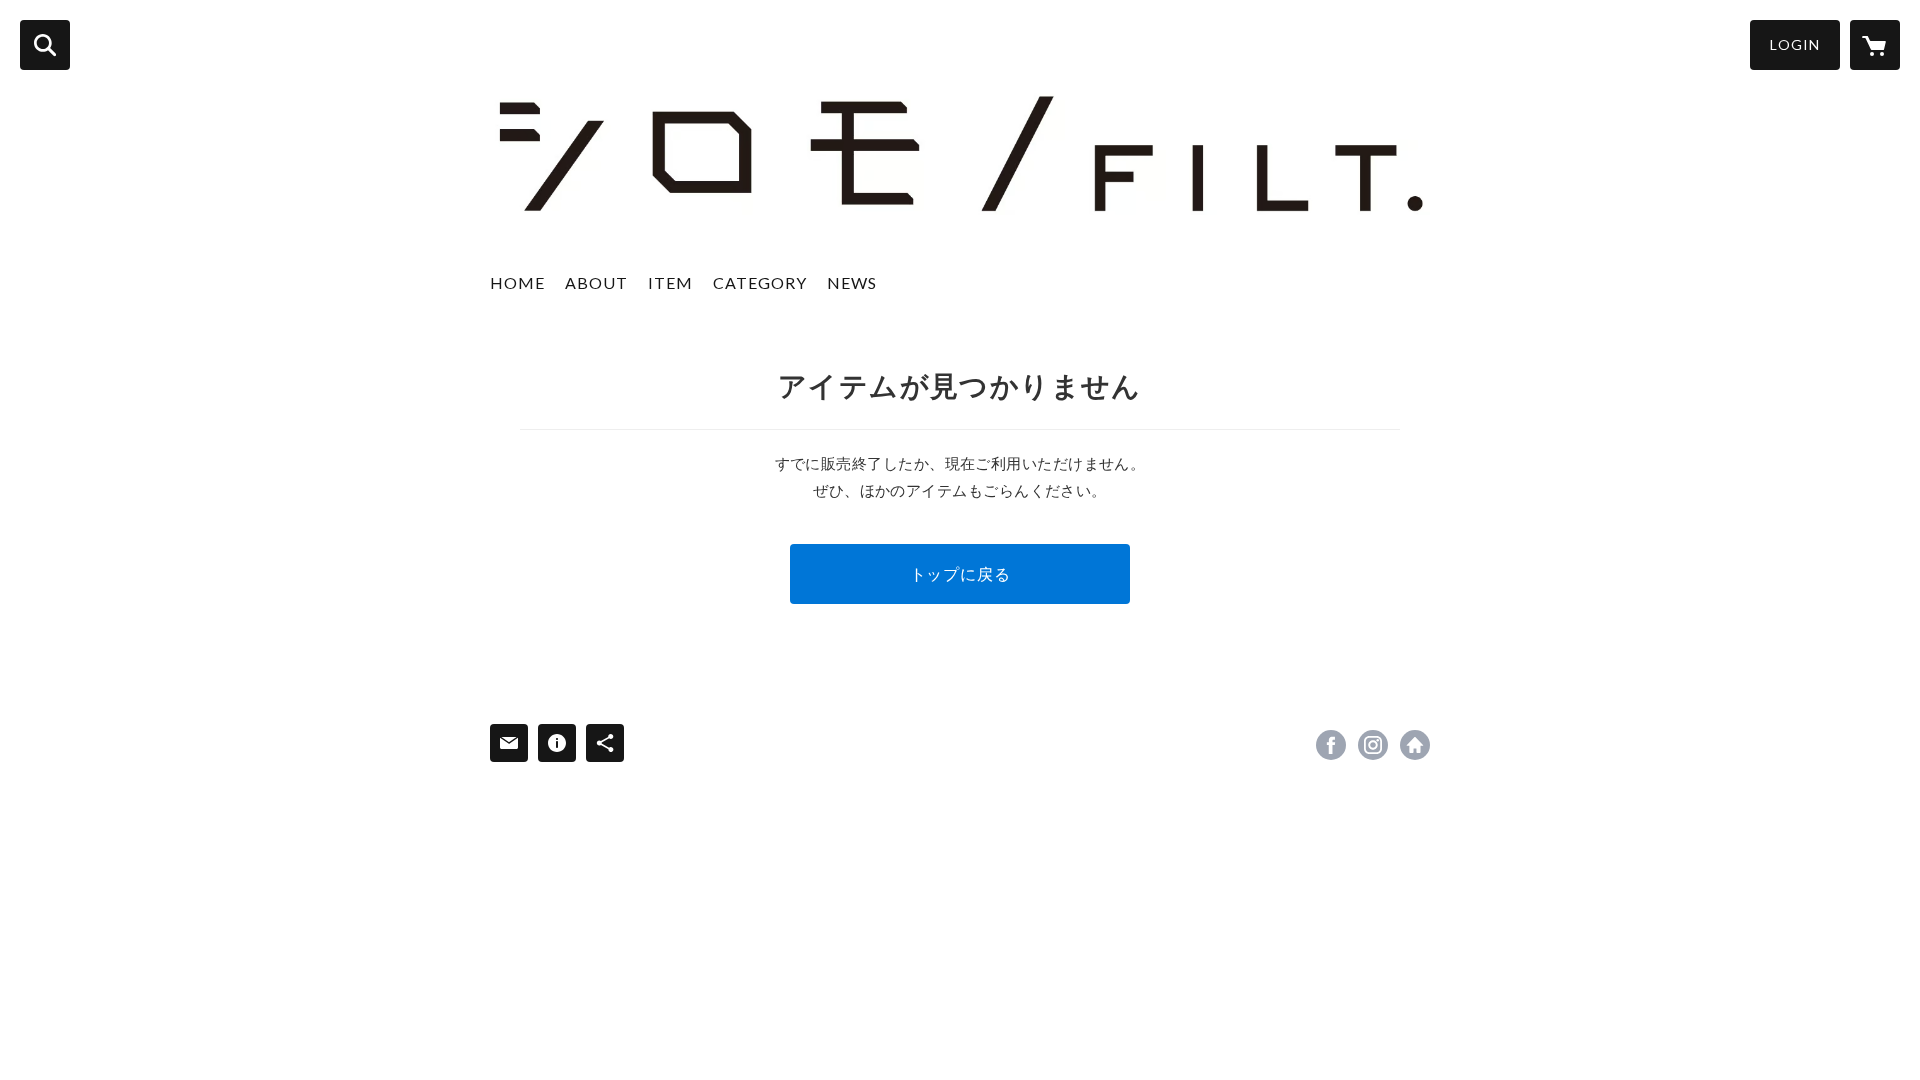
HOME (517, 282)
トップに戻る (960, 573)
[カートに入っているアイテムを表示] (1875, 45)
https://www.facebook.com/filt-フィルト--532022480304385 (1331, 745)
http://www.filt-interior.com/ (1415, 745)
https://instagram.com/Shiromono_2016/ (1373, 745)
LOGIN (1795, 44)
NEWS (852, 282)
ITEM (670, 282)
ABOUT (596, 282)
